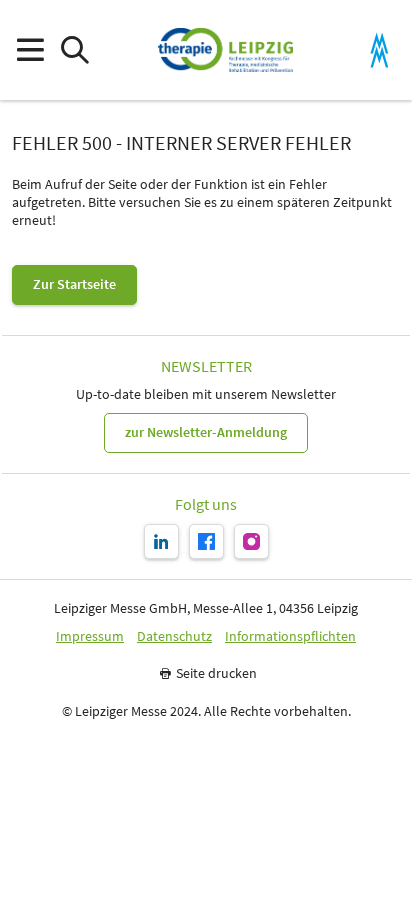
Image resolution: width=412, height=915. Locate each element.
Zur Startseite (74, 284)
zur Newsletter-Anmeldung (206, 432)
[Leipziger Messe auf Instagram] (251, 541)
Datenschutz (174, 636)
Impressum (90, 636)
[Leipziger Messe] (379, 50)
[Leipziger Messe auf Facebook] (206, 541)
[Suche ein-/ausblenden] (74, 50)
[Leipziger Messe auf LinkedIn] (161, 541)
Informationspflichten (290, 636)
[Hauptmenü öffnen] (29, 50)
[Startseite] (225, 50)
